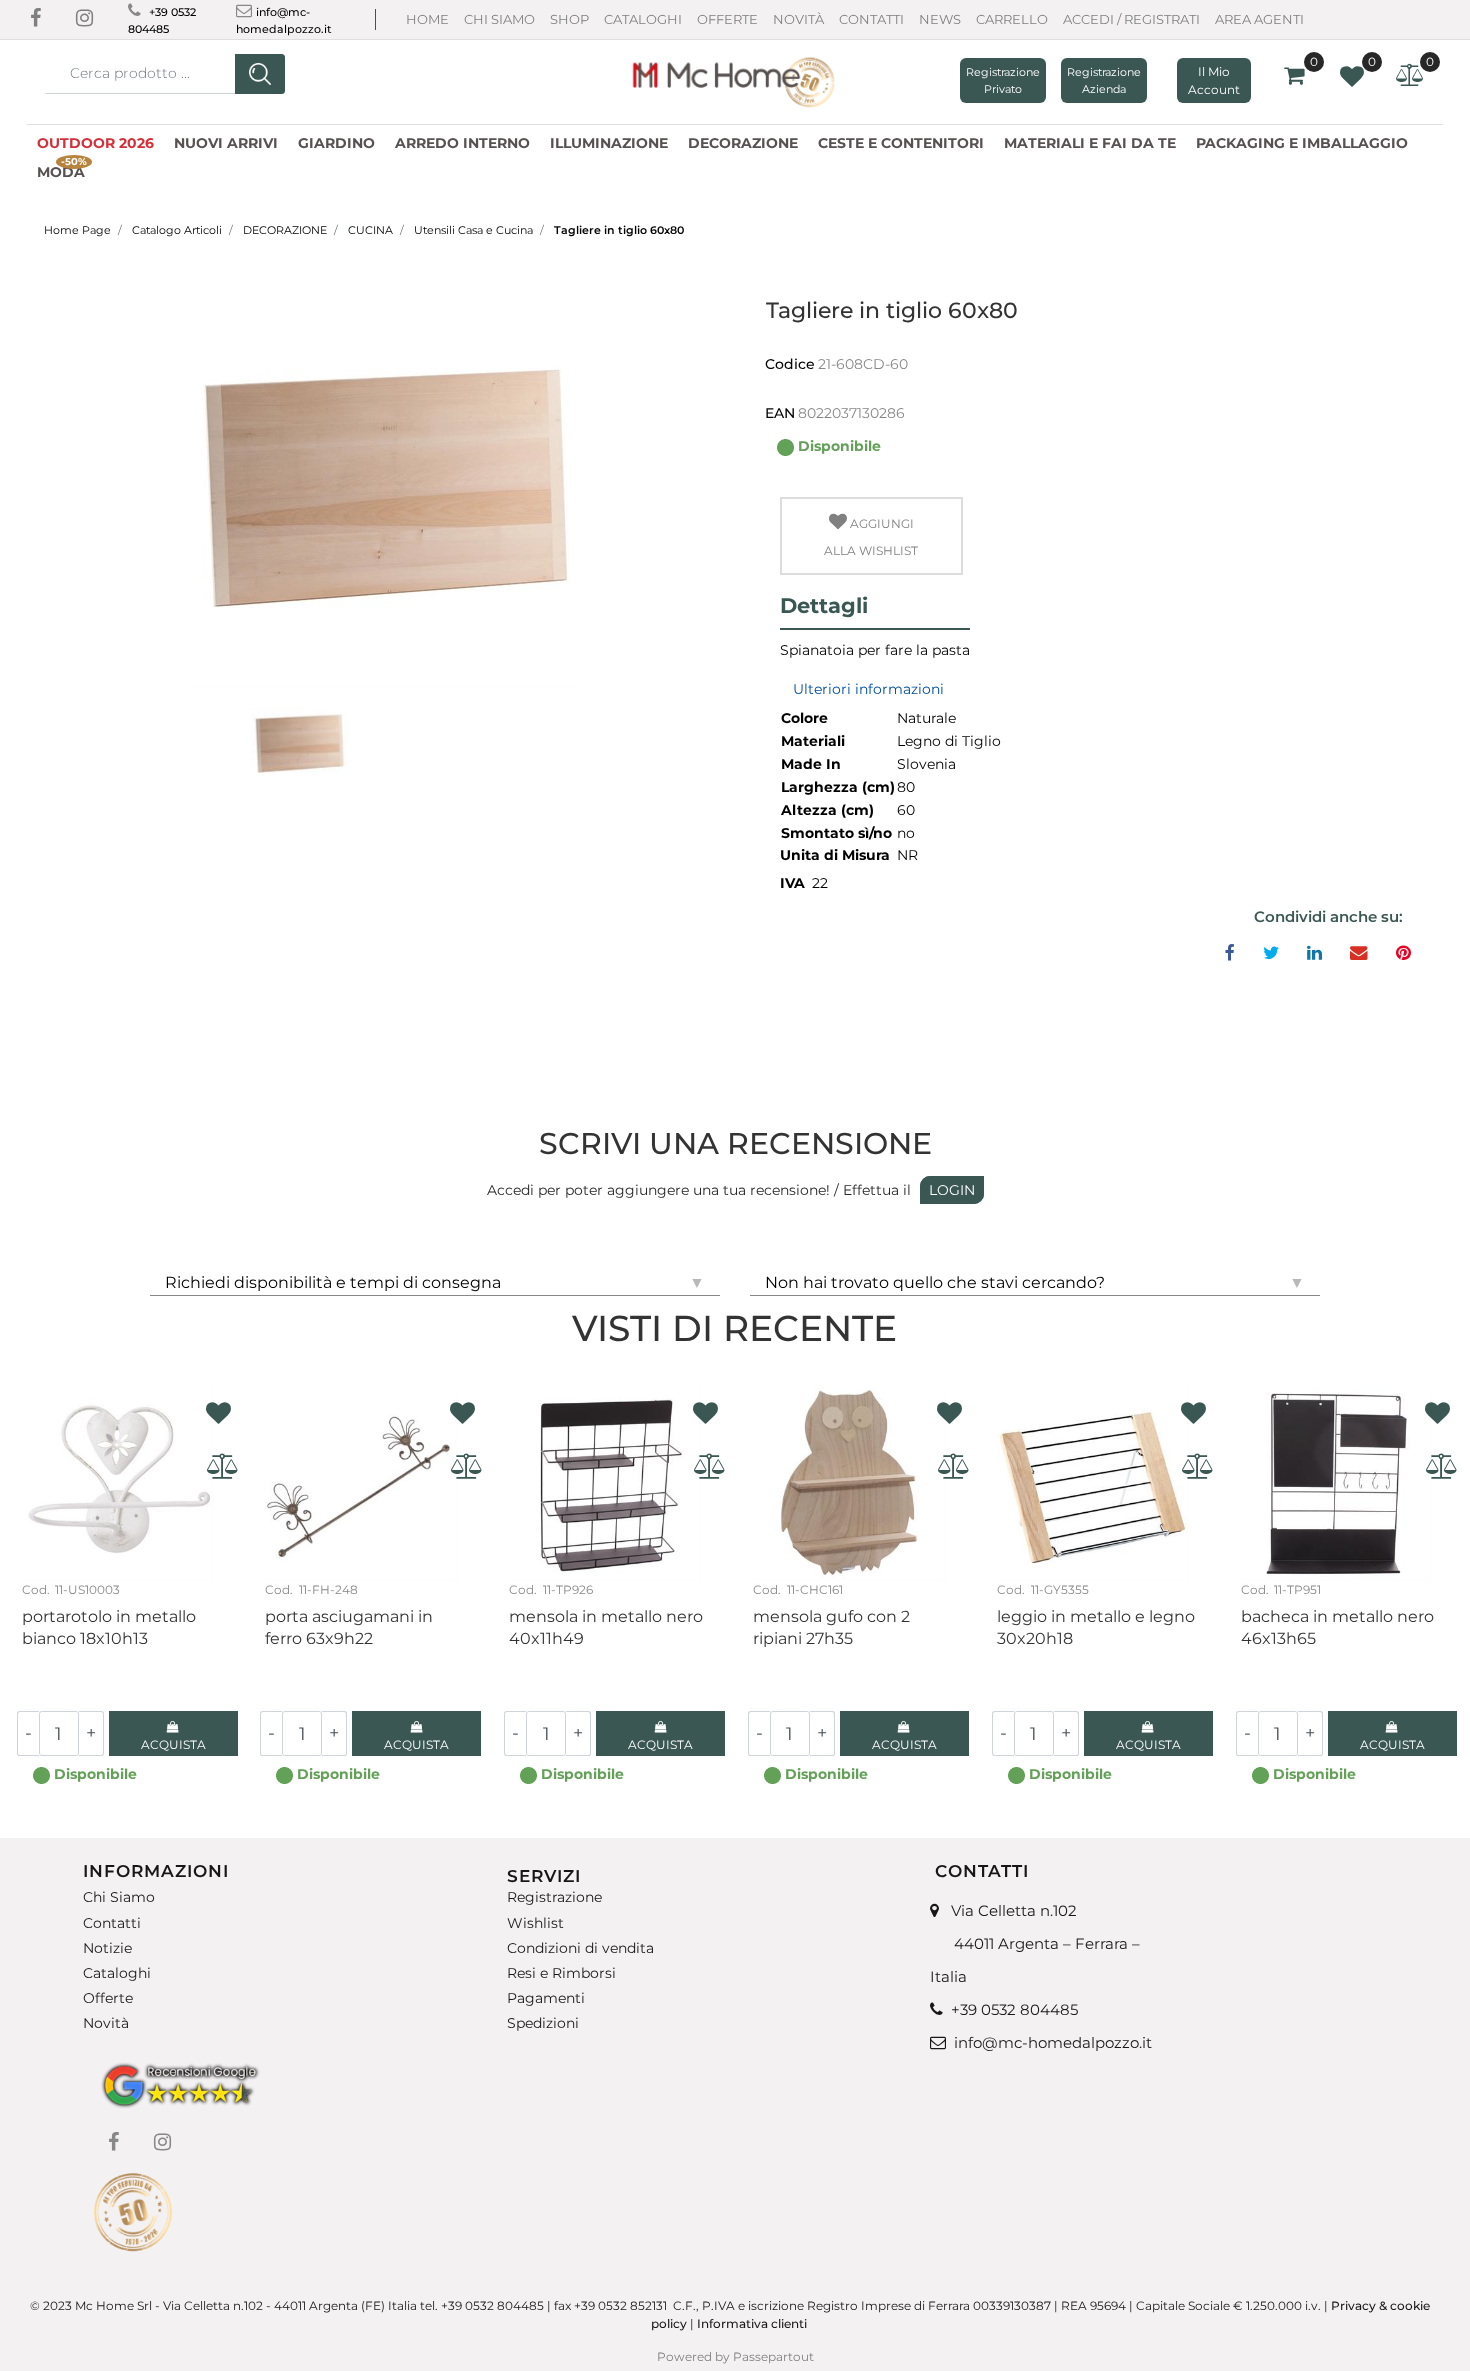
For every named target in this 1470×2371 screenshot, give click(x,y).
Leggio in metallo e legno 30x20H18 (1096, 1627)
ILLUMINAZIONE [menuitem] (609, 143)
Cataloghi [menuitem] (117, 1973)
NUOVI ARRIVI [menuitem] (226, 143)
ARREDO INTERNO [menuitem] (462, 143)
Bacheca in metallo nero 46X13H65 (1337, 1627)
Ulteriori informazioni (868, 689)
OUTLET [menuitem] (135, 169)
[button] (260, 74)
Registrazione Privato (1003, 80)
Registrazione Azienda (1104, 80)
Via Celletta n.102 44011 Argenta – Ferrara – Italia (1035, 1943)
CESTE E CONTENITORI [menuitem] (901, 143)
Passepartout (773, 2356)
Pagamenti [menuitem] (546, 1998)
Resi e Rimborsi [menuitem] (561, 1973)
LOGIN (952, 1190)
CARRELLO (1012, 19)
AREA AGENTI (1259, 19)
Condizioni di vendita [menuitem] (580, 1948)
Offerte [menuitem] (108, 1998)
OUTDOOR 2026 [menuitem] (95, 143)
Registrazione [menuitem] (554, 1897)
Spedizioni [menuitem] (543, 2023)
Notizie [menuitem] (107, 1948)
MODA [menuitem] (62, 169)
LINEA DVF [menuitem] (227, 169)
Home (427, 19)
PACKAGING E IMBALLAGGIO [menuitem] (1302, 143)
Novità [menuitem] (106, 2023)
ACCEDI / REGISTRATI (1131, 19)
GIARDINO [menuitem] (336, 143)
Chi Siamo (499, 19)
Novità (798, 19)
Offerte (727, 19)
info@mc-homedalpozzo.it (1053, 2042)
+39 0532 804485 (1014, 2009)
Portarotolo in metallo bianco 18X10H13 (109, 1627)
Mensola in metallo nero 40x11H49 (606, 1627)
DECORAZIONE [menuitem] (743, 143)
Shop (569, 19)
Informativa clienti (753, 2323)
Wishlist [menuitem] (535, 1922)
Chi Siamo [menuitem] (119, 1897)
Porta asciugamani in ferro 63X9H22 (349, 1627)
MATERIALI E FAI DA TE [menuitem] (1090, 143)
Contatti (871, 19)
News (940, 19)
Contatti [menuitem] (112, 1922)
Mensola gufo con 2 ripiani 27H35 (831, 1627)
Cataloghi (643, 19)
